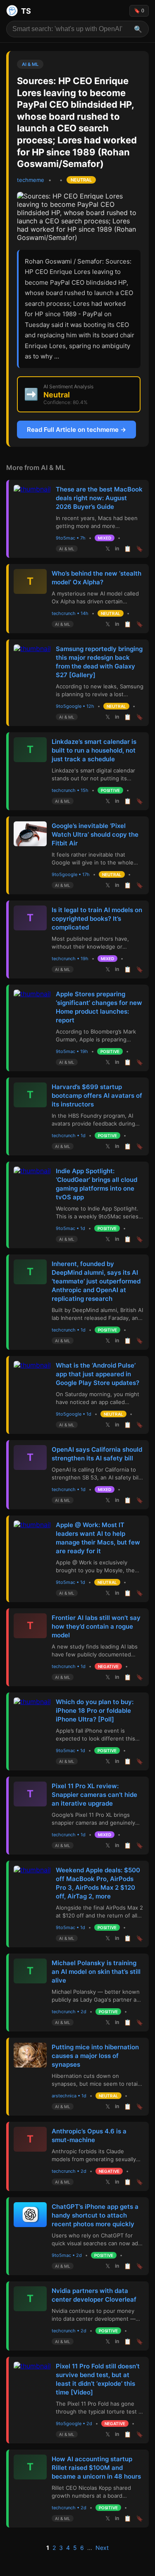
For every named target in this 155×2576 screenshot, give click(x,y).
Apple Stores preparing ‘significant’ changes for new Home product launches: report (99, 1007)
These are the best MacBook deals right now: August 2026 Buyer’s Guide (99, 498)
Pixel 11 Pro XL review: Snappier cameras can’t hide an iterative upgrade (94, 1795)
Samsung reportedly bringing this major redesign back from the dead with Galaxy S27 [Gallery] (99, 662)
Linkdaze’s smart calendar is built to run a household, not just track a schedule (94, 750)
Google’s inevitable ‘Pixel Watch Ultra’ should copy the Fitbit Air (95, 834)
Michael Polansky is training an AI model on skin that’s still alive (96, 1972)
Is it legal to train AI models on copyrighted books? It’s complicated (97, 919)
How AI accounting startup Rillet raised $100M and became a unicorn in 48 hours (96, 2468)
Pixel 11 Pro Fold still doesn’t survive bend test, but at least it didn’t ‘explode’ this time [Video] (98, 2379)
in (117, 549)
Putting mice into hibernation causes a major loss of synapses (95, 2056)
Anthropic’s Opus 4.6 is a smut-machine (89, 2135)
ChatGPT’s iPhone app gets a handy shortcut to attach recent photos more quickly (95, 2215)
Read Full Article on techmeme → (76, 430)
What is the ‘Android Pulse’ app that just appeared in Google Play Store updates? (98, 1374)
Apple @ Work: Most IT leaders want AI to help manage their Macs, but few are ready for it (98, 1538)
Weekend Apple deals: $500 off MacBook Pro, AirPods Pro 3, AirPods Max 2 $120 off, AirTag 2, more (98, 1883)
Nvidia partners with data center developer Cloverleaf (94, 2295)
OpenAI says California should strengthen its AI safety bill (97, 1454)
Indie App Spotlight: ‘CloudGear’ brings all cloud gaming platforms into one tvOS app (97, 1184)
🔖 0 (139, 11)
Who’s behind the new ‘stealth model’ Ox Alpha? (97, 578)
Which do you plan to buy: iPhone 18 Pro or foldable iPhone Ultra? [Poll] (95, 1710)
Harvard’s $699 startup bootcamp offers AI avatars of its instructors (97, 1096)
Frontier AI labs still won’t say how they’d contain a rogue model (96, 1626)
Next (102, 2548)
